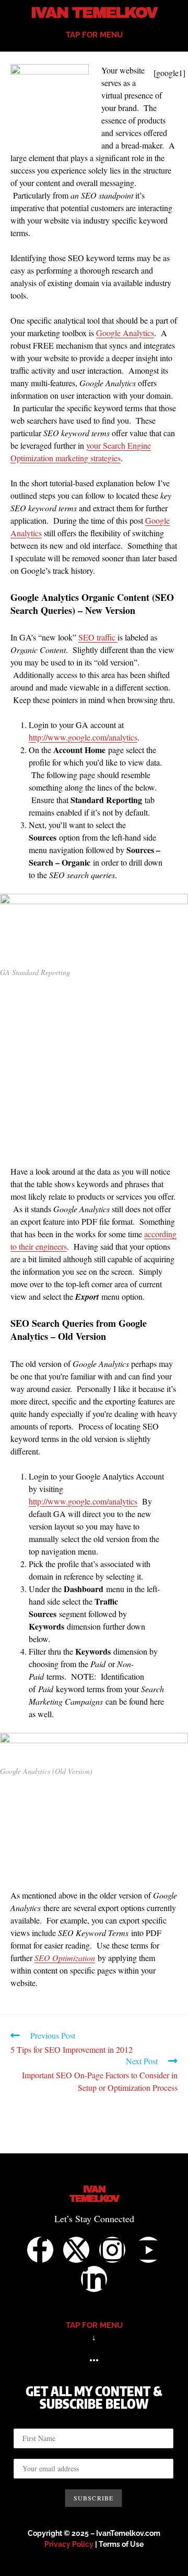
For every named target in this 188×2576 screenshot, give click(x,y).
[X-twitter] (76, 2250)
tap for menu (94, 35)
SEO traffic (98, 637)
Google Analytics (125, 333)
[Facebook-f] (40, 2250)
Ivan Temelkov (94, 13)
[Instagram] (112, 2250)
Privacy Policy (69, 2544)
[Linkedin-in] (94, 2279)
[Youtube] (148, 2250)
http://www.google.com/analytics (83, 737)
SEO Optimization (65, 1958)
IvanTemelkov (94, 2194)
